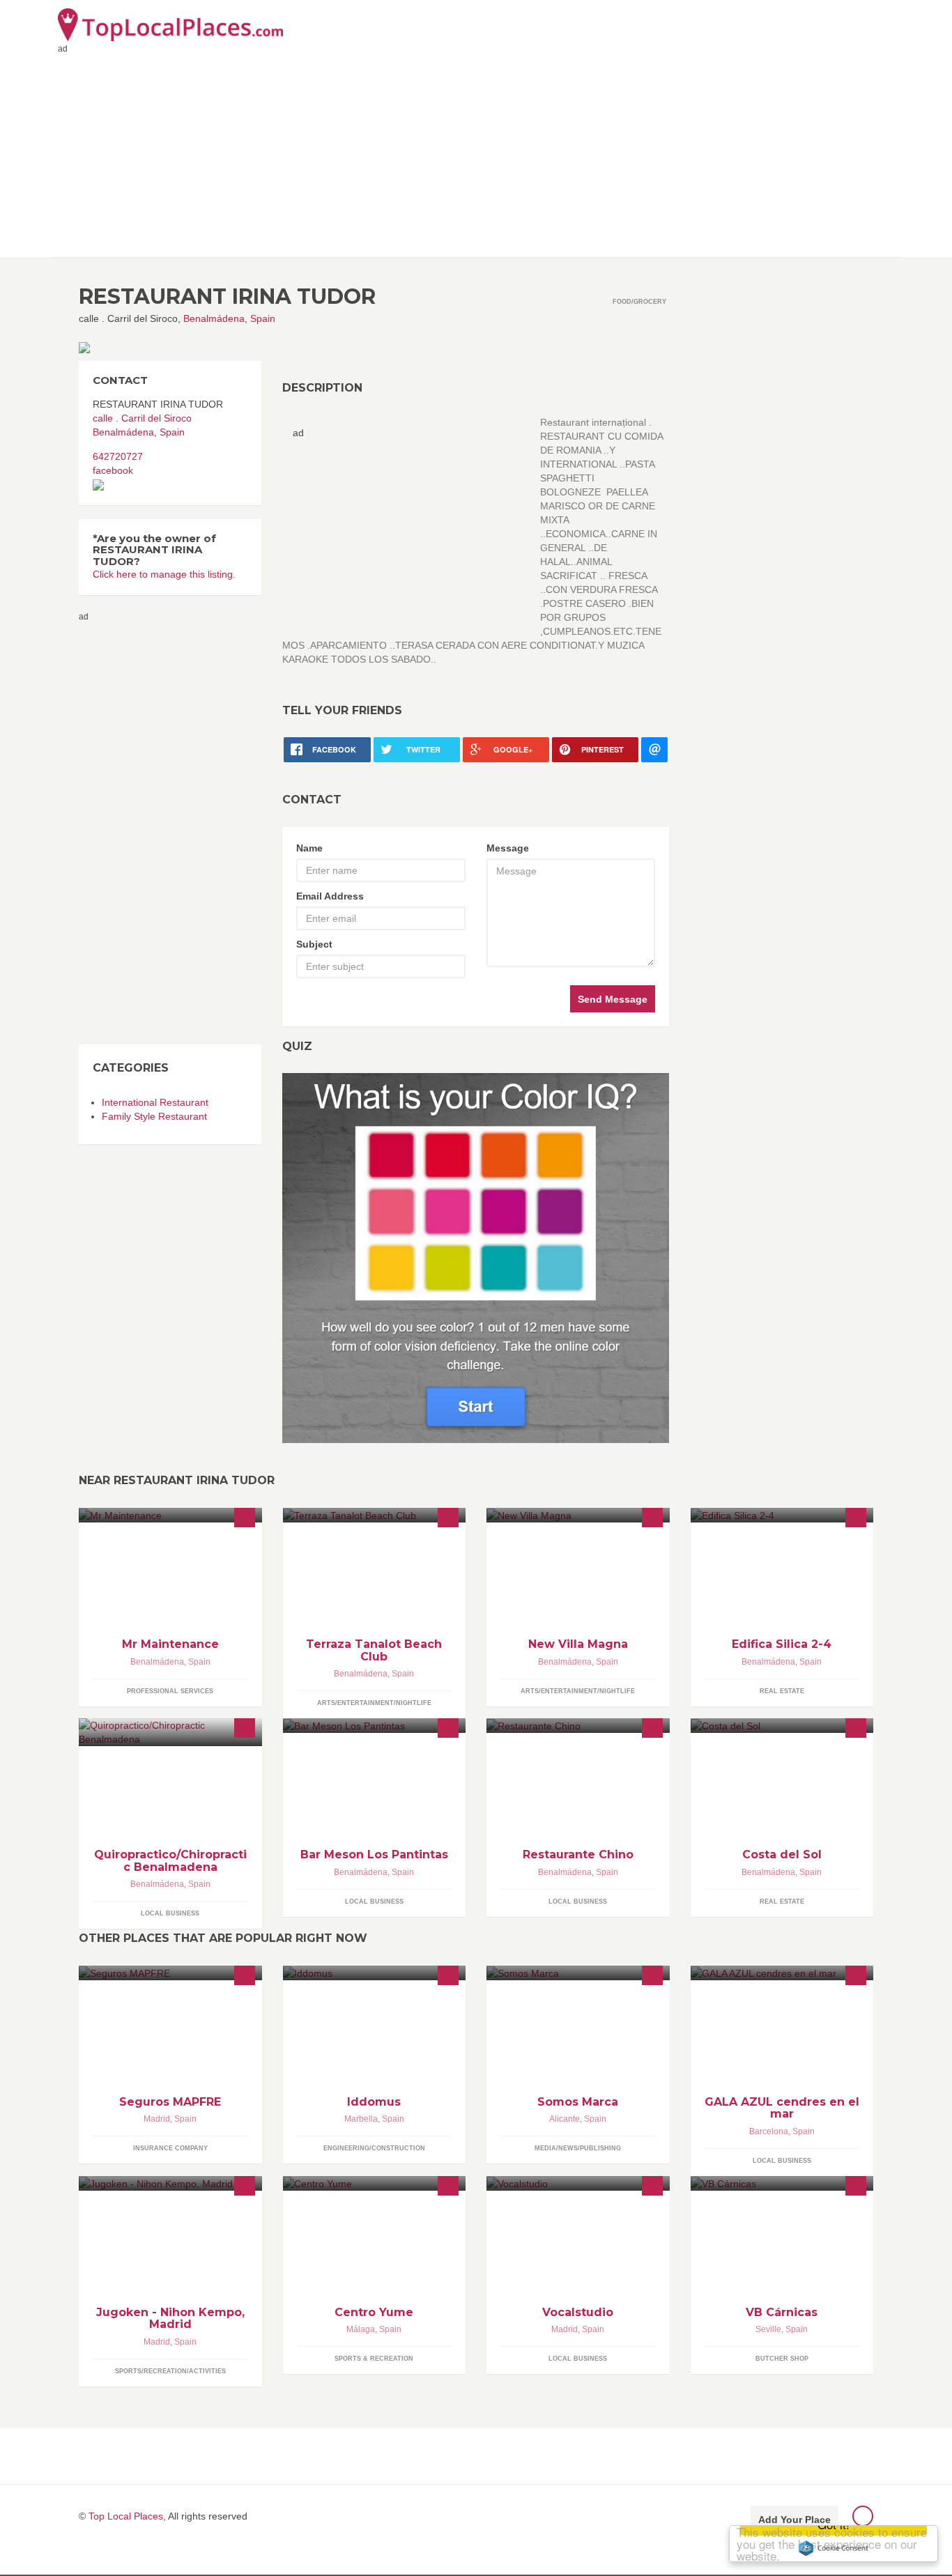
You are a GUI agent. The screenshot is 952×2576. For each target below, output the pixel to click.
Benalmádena (214, 318)
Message (508, 848)
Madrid (157, 2119)
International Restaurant (155, 1102)
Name (309, 848)
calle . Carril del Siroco (142, 418)
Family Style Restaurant (154, 1116)
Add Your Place (794, 2520)
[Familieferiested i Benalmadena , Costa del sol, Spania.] (782, 1515)
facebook (113, 470)
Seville (768, 2329)
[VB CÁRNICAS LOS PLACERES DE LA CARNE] (782, 2183)
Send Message (613, 999)
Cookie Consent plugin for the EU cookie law (834, 2548)
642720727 (118, 456)
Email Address (330, 896)
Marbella (361, 2119)
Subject (314, 944)
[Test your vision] (476, 1258)
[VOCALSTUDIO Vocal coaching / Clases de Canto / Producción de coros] (578, 2183)
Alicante (565, 2119)
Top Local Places (126, 2516)
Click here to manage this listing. (164, 574)
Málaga (361, 2329)
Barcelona (769, 2131)
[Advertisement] (476, 153)
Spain (263, 318)
